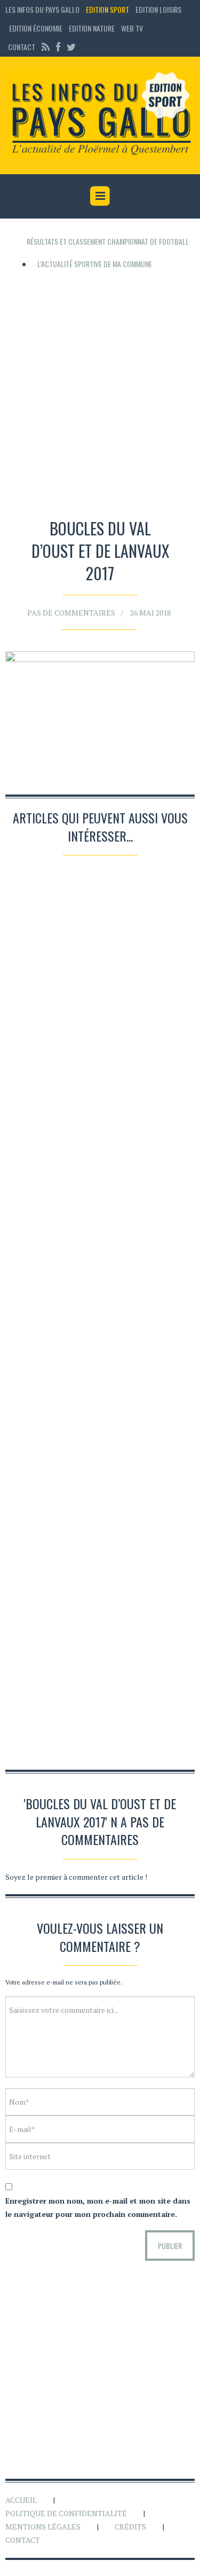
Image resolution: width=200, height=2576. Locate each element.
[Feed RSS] (46, 47)
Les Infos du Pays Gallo (42, 9)
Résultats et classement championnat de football (108, 241)
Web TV (132, 28)
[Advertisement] (100, 390)
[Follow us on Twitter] (70, 47)
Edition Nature (92, 28)
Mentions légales (43, 2527)
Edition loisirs (158, 9)
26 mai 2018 (150, 613)
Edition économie (36, 28)
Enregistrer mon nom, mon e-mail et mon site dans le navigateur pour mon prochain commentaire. (98, 2207)
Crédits (130, 2527)
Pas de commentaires (71, 613)
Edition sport (107, 9)
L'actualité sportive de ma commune (95, 264)
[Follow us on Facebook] (58, 47)
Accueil (21, 2500)
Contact (22, 47)
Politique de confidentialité (66, 2513)
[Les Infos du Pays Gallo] (100, 114)
